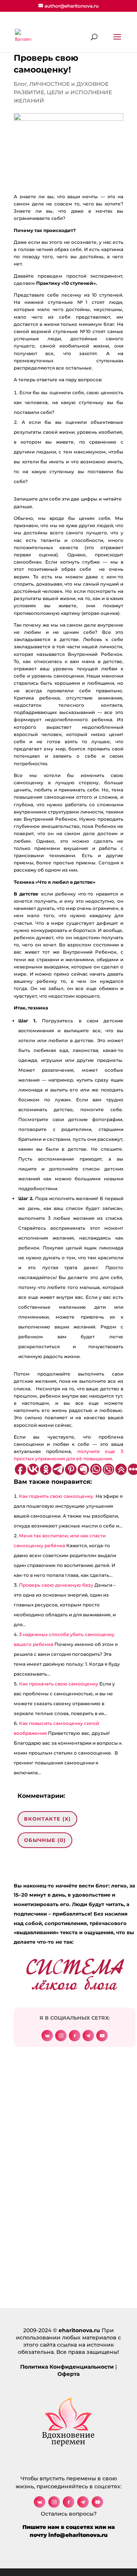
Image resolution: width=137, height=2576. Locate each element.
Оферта (68, 2374)
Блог (20, 84)
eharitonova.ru (79, 2330)
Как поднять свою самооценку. (57, 1496)
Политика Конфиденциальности (67, 2367)
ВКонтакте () (47, 1819)
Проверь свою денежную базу (56, 1585)
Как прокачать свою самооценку (59, 1684)
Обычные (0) (45, 1840)
